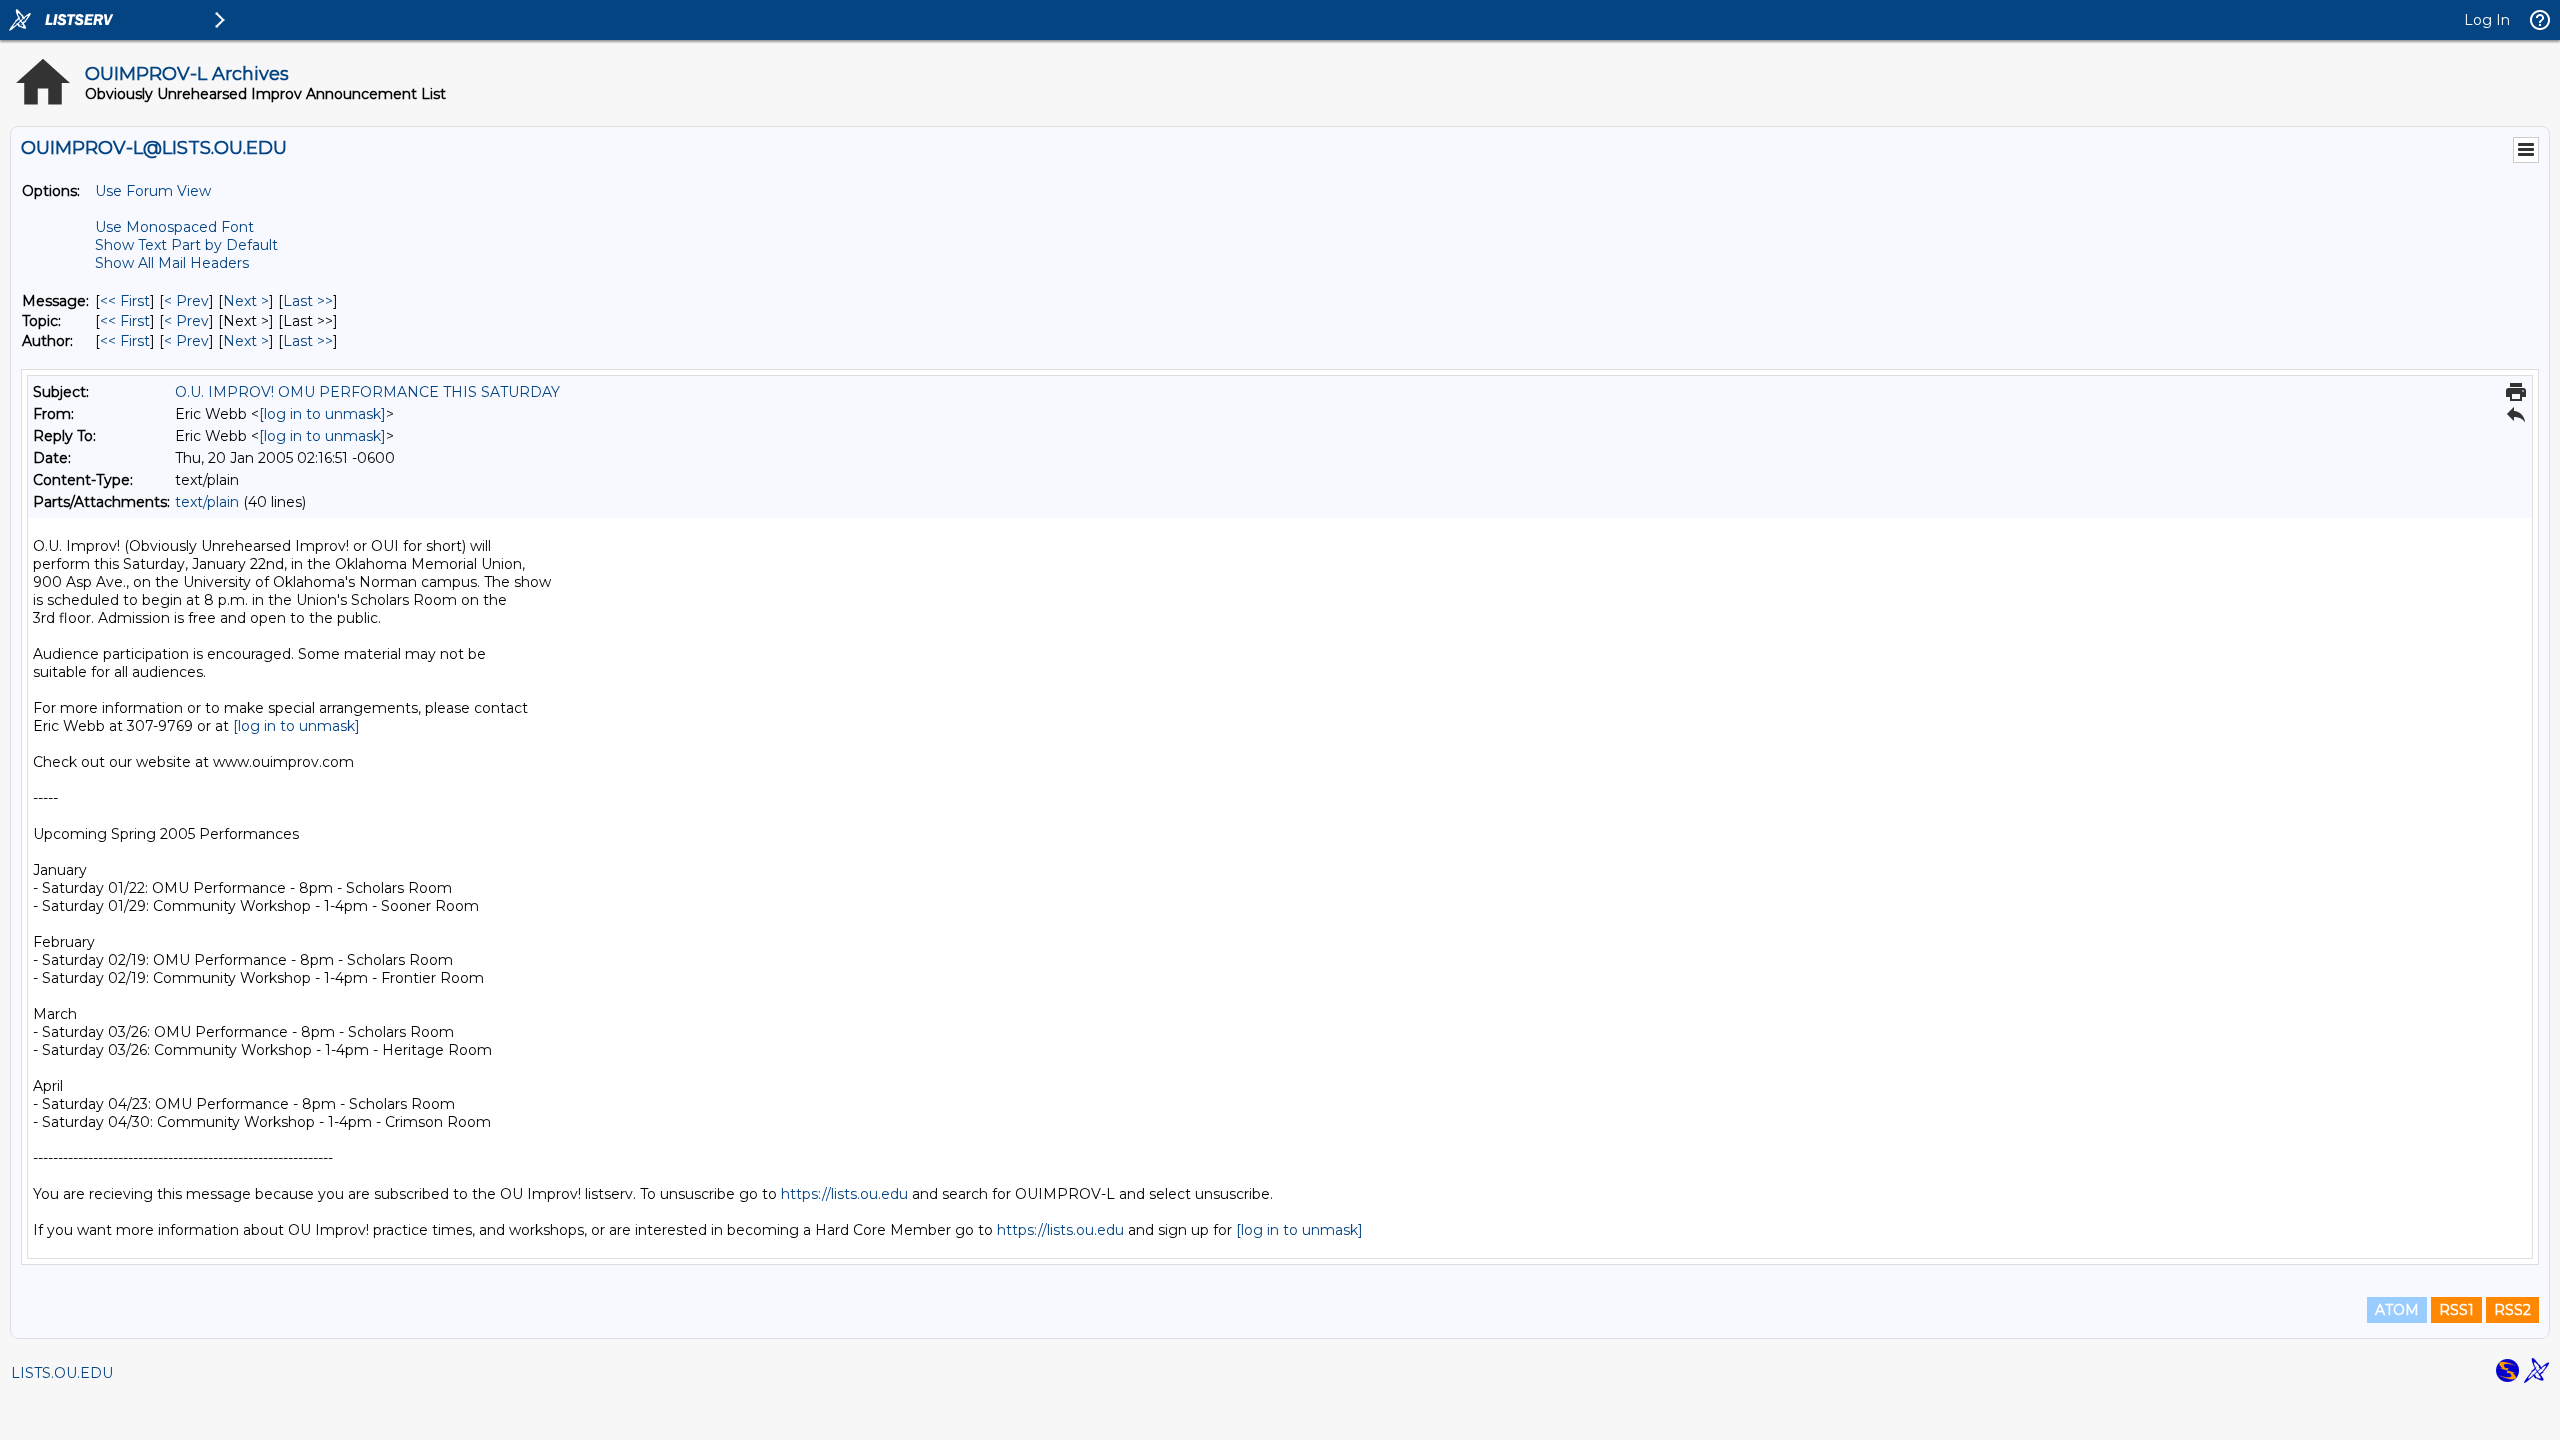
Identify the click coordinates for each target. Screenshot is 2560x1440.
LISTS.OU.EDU (62, 1373)
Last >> (308, 301)
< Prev (186, 301)
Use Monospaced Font (174, 227)
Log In (2487, 20)
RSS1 (2456, 1310)
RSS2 (2512, 1310)
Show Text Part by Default (186, 245)
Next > (246, 301)
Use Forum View (153, 191)
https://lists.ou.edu (844, 1194)
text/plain (207, 502)
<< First (125, 301)
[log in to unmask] (322, 414)
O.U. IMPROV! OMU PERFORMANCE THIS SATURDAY (367, 392)
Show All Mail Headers (172, 263)
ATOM (2397, 1310)
